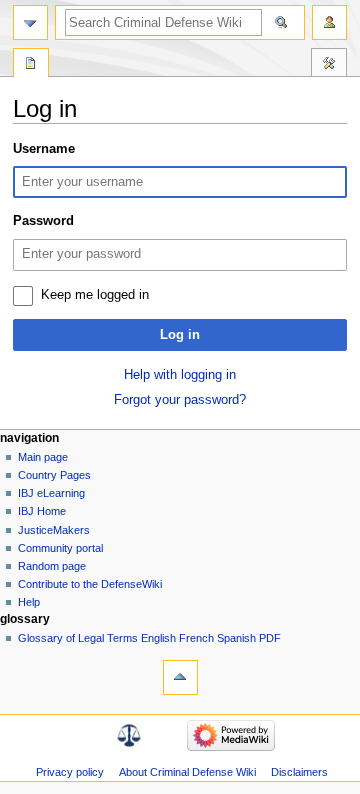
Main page (43, 457)
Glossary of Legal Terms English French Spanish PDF (149, 638)
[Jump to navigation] (30, 22)
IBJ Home (42, 511)
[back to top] (180, 677)
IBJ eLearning (51, 493)
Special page (31, 65)
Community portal (60, 548)
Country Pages (54, 475)
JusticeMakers (54, 530)
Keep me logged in (95, 295)
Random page (52, 566)
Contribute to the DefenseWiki (90, 584)
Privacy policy (70, 772)
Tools (329, 65)
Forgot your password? (180, 400)
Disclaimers (299, 772)
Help (29, 602)
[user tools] (329, 22)
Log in (180, 335)
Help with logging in (180, 375)
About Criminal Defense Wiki (187, 772)
